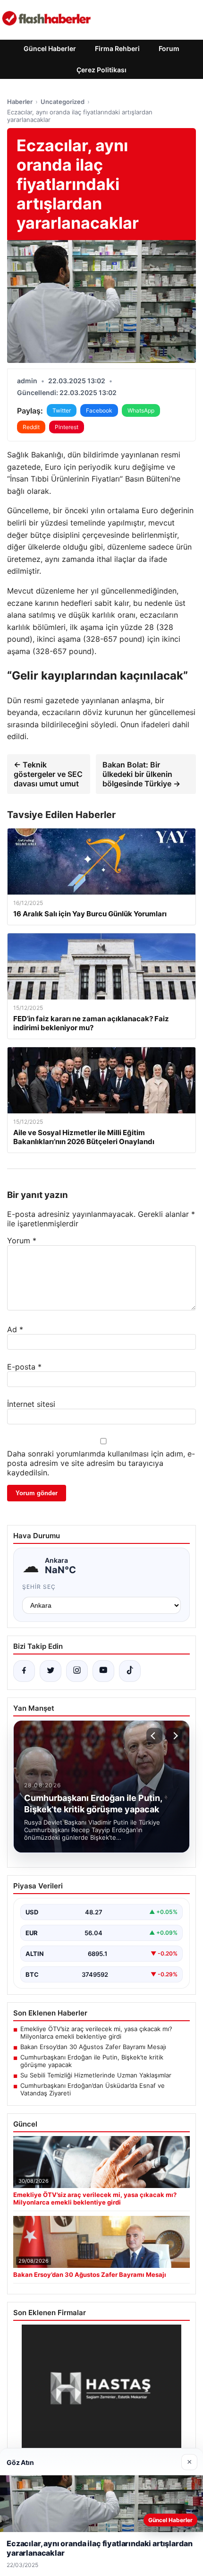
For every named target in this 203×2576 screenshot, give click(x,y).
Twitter (62, 410)
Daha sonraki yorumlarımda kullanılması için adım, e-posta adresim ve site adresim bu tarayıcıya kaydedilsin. (101, 1463)
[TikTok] (130, 1671)
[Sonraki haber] (174, 1736)
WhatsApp (141, 410)
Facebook (99, 410)
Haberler (20, 102)
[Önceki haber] (154, 1736)
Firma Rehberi (117, 48)
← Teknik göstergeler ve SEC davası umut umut (48, 774)
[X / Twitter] (51, 1671)
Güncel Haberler (50, 48)
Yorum (22, 1241)
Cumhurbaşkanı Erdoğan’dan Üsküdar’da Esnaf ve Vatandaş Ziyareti (93, 2089)
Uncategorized (63, 102)
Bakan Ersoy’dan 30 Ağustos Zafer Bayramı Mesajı (93, 2047)
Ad (15, 1329)
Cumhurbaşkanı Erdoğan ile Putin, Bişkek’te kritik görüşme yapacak (92, 2061)
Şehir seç (39, 1587)
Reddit (31, 427)
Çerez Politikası (101, 70)
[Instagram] (77, 1671)
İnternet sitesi (31, 1404)
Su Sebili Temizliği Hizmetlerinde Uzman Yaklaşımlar (96, 2075)
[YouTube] (103, 1671)
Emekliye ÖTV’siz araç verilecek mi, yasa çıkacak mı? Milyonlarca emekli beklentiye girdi (96, 2033)
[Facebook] (24, 1671)
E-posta (24, 1367)
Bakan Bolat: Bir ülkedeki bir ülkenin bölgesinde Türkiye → (141, 774)
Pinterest (67, 427)
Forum (169, 48)
